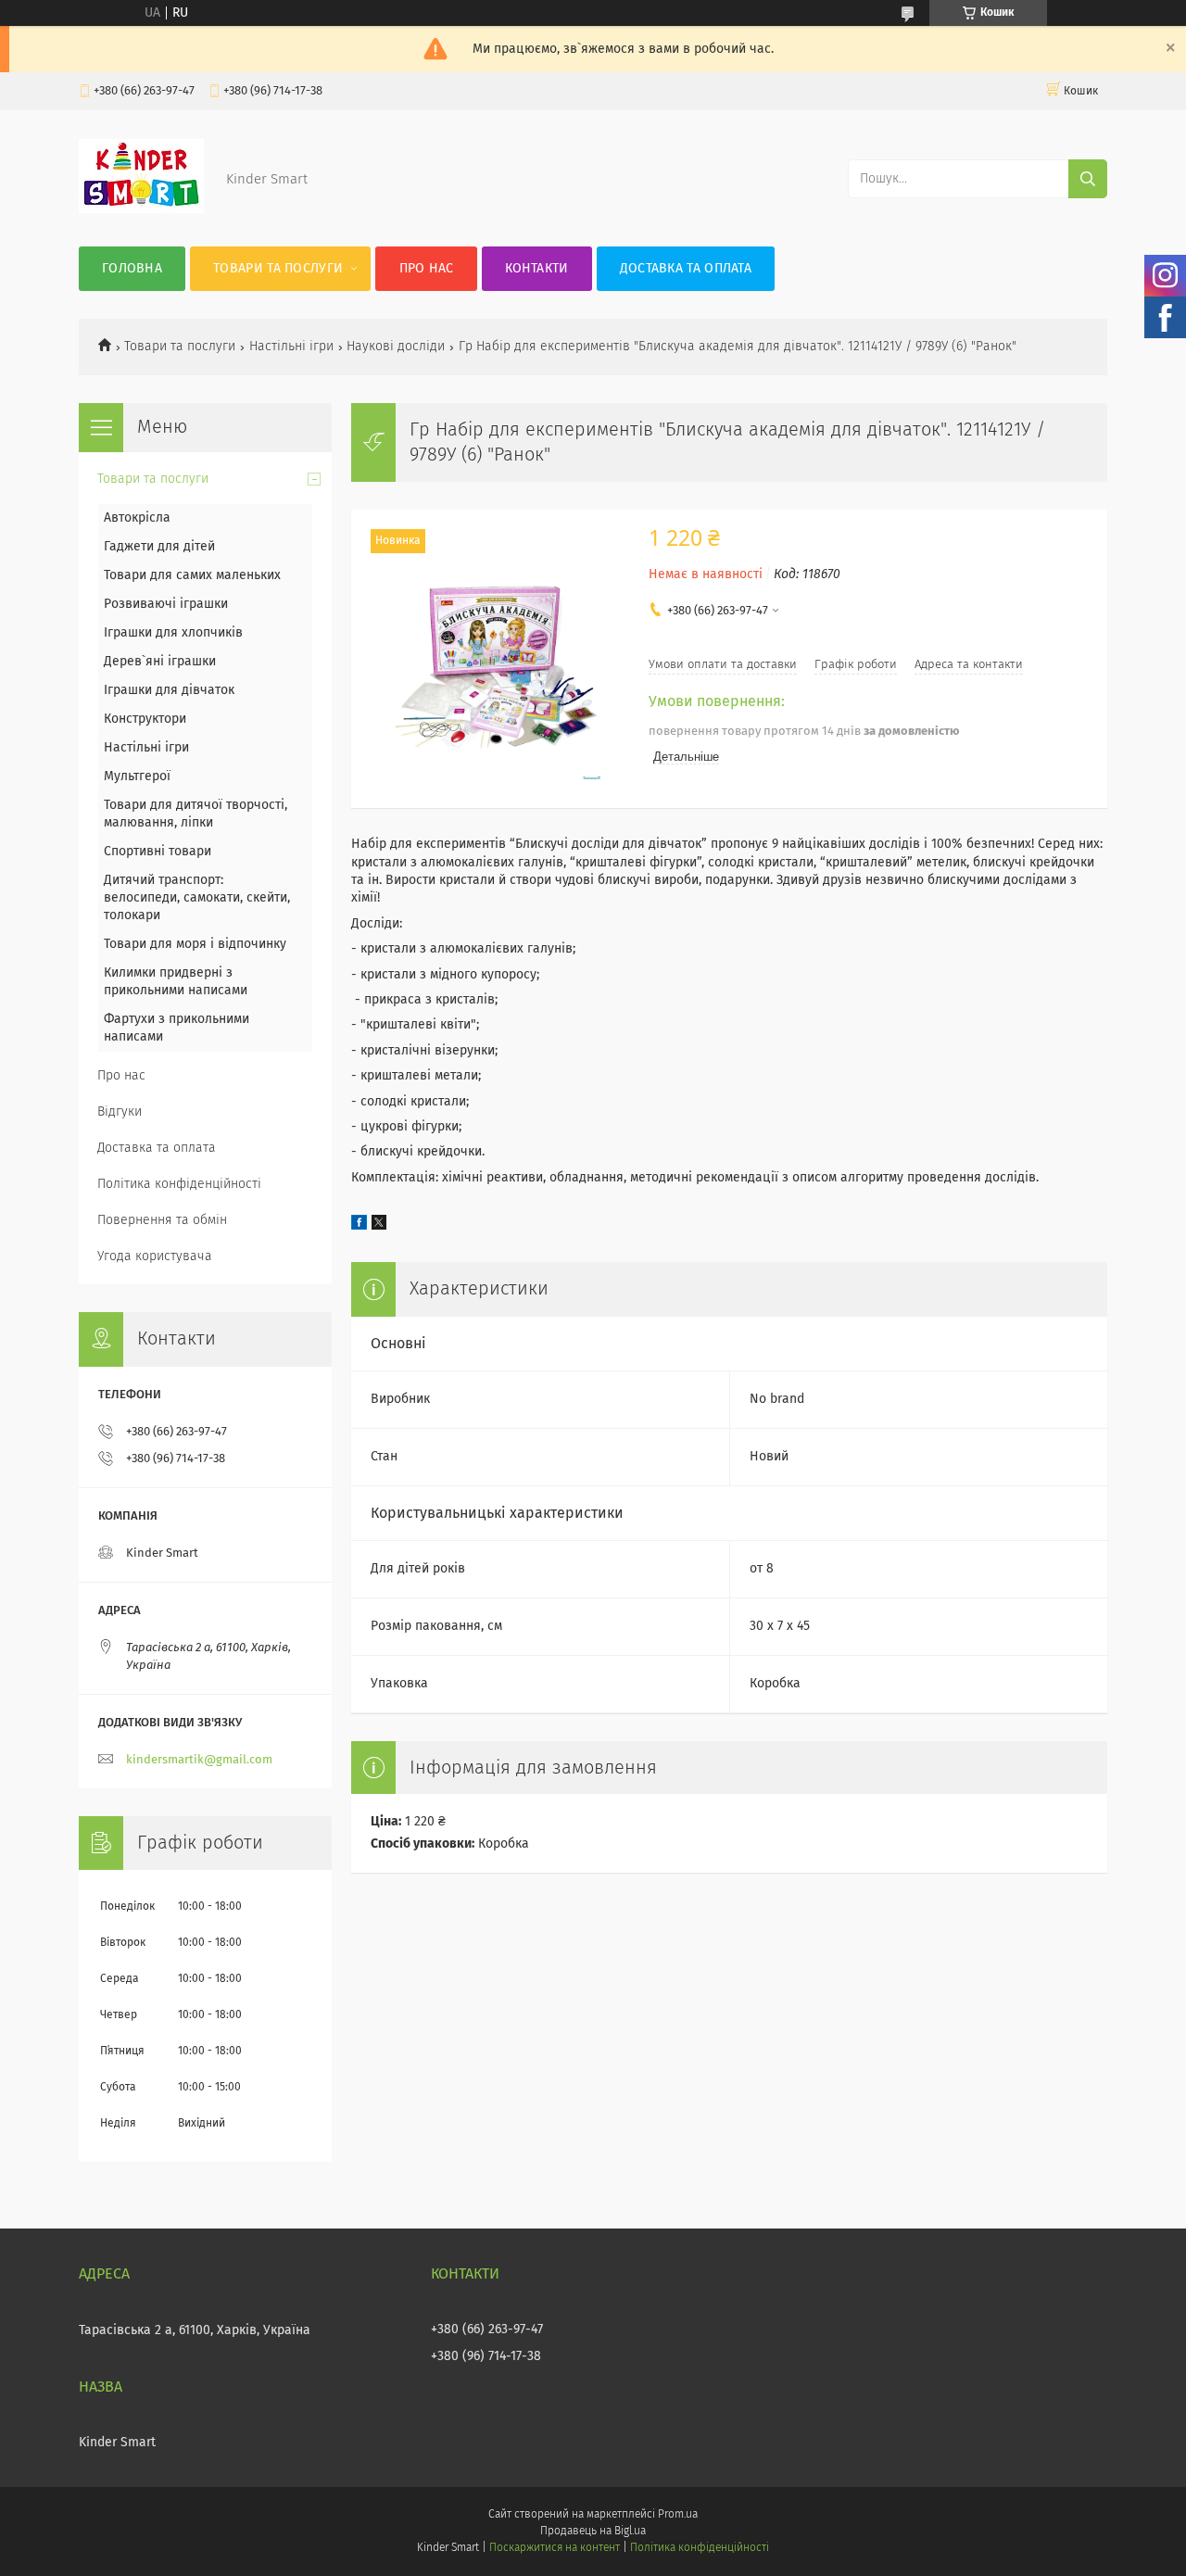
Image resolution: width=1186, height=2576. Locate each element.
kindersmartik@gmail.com (199, 1760)
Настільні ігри (291, 347)
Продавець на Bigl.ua (593, 2532)
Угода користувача (155, 1256)
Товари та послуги (278, 269)
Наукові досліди (396, 347)
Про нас (427, 269)
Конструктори (145, 719)
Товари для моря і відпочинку (195, 944)
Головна (132, 269)
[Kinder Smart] (141, 209)
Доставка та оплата (686, 269)
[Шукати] (1088, 179)
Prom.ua (678, 2515)
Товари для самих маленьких (192, 575)
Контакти (536, 269)
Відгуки (120, 1112)
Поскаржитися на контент (555, 2548)
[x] (379, 1226)
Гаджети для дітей (159, 547)
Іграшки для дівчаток (169, 690)
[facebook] (359, 1226)
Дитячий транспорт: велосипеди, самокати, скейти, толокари (197, 898)
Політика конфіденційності (179, 1184)
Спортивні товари (158, 852)
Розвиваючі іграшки (166, 604)
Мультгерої (137, 777)
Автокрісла (137, 518)
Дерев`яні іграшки (160, 662)
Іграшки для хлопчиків (173, 633)
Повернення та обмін (162, 1220)
